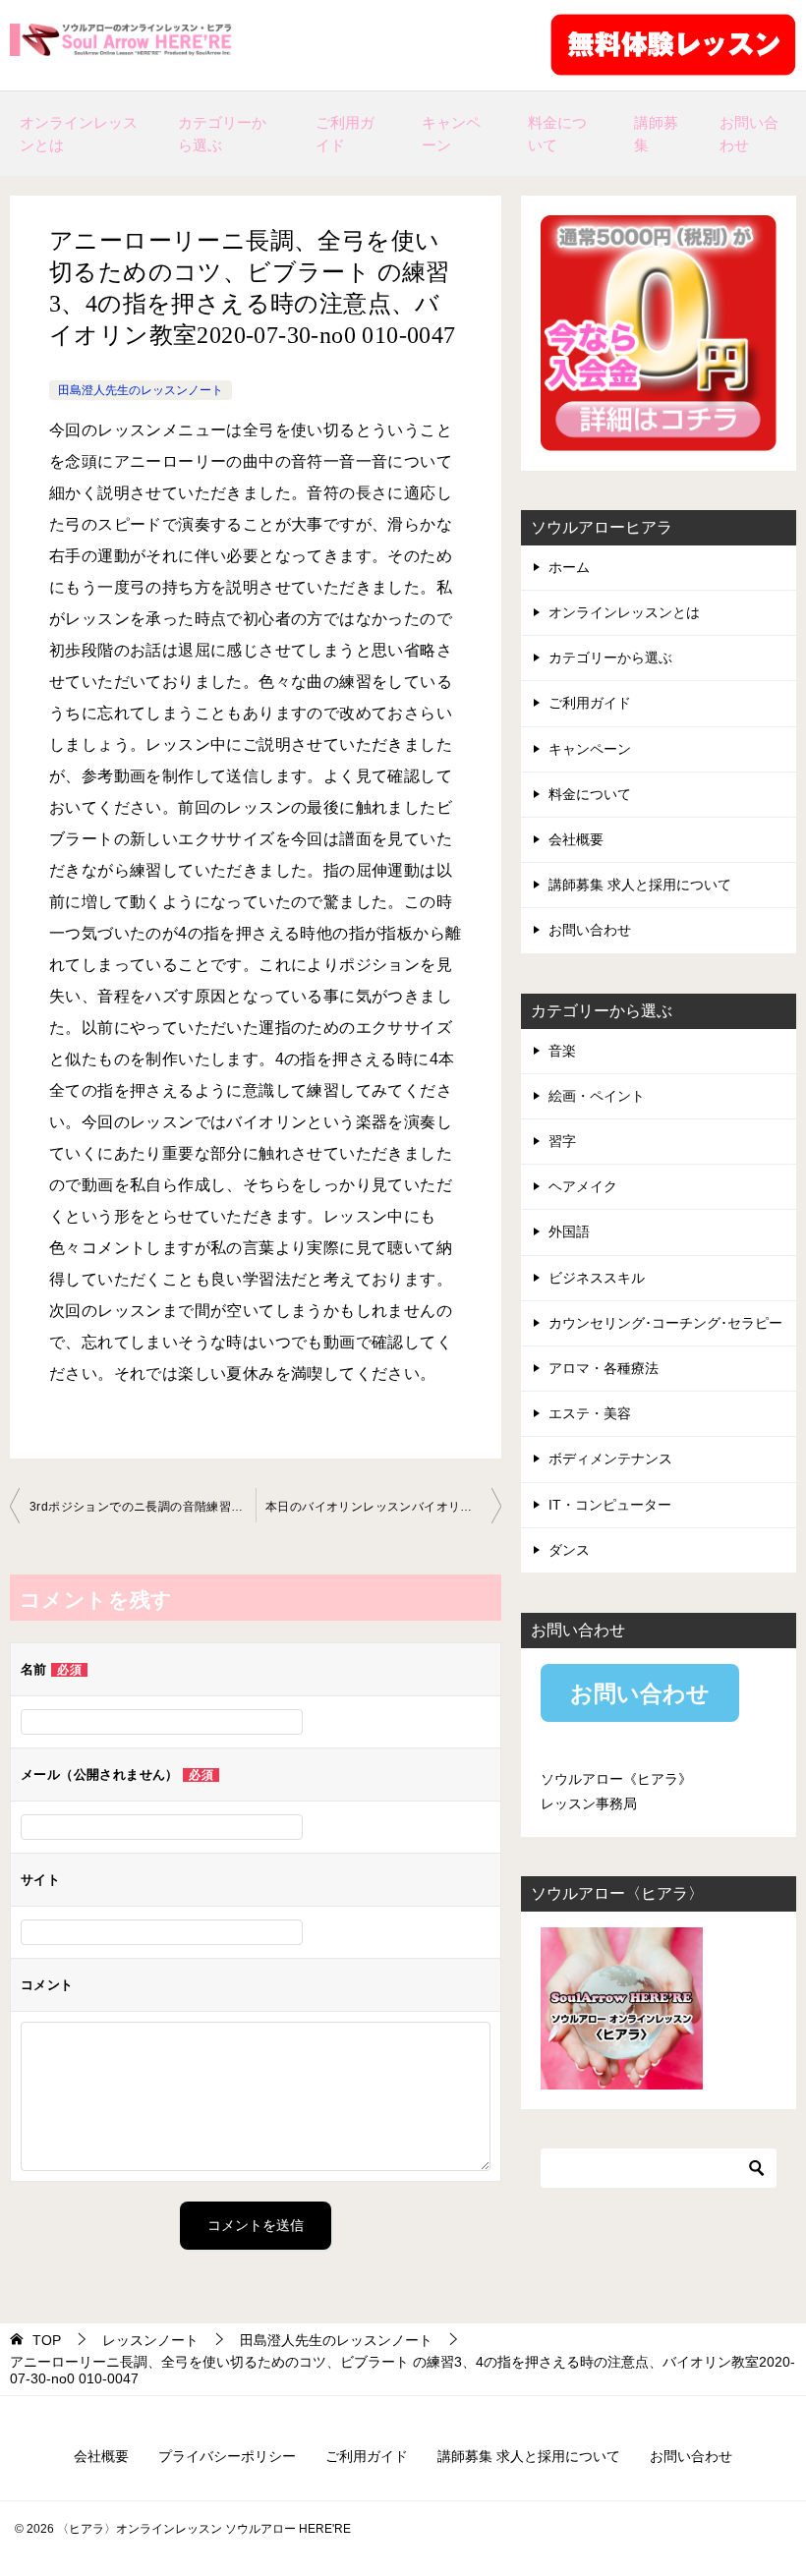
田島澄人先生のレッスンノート (141, 390)
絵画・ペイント (597, 1096)
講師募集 (656, 134)
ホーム (569, 567)
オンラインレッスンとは (79, 134)
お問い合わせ (749, 134)
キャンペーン (451, 134)
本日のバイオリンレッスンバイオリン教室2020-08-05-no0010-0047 (383, 1507)
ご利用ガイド (345, 134)
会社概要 (576, 839)
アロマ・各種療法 (604, 1368)
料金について (557, 134)
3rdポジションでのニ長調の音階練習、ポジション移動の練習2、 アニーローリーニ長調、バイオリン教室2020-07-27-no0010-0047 (143, 1507)
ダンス (569, 1550)
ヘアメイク (583, 1186)
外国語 (569, 1231)
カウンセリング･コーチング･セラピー (665, 1323)
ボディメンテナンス (610, 1459)
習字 (562, 1141)
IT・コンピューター (610, 1505)
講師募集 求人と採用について (640, 885)
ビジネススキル (597, 1278)
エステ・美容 (590, 1413)
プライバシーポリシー (227, 2456)
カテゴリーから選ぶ (222, 134)
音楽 (562, 1051)
